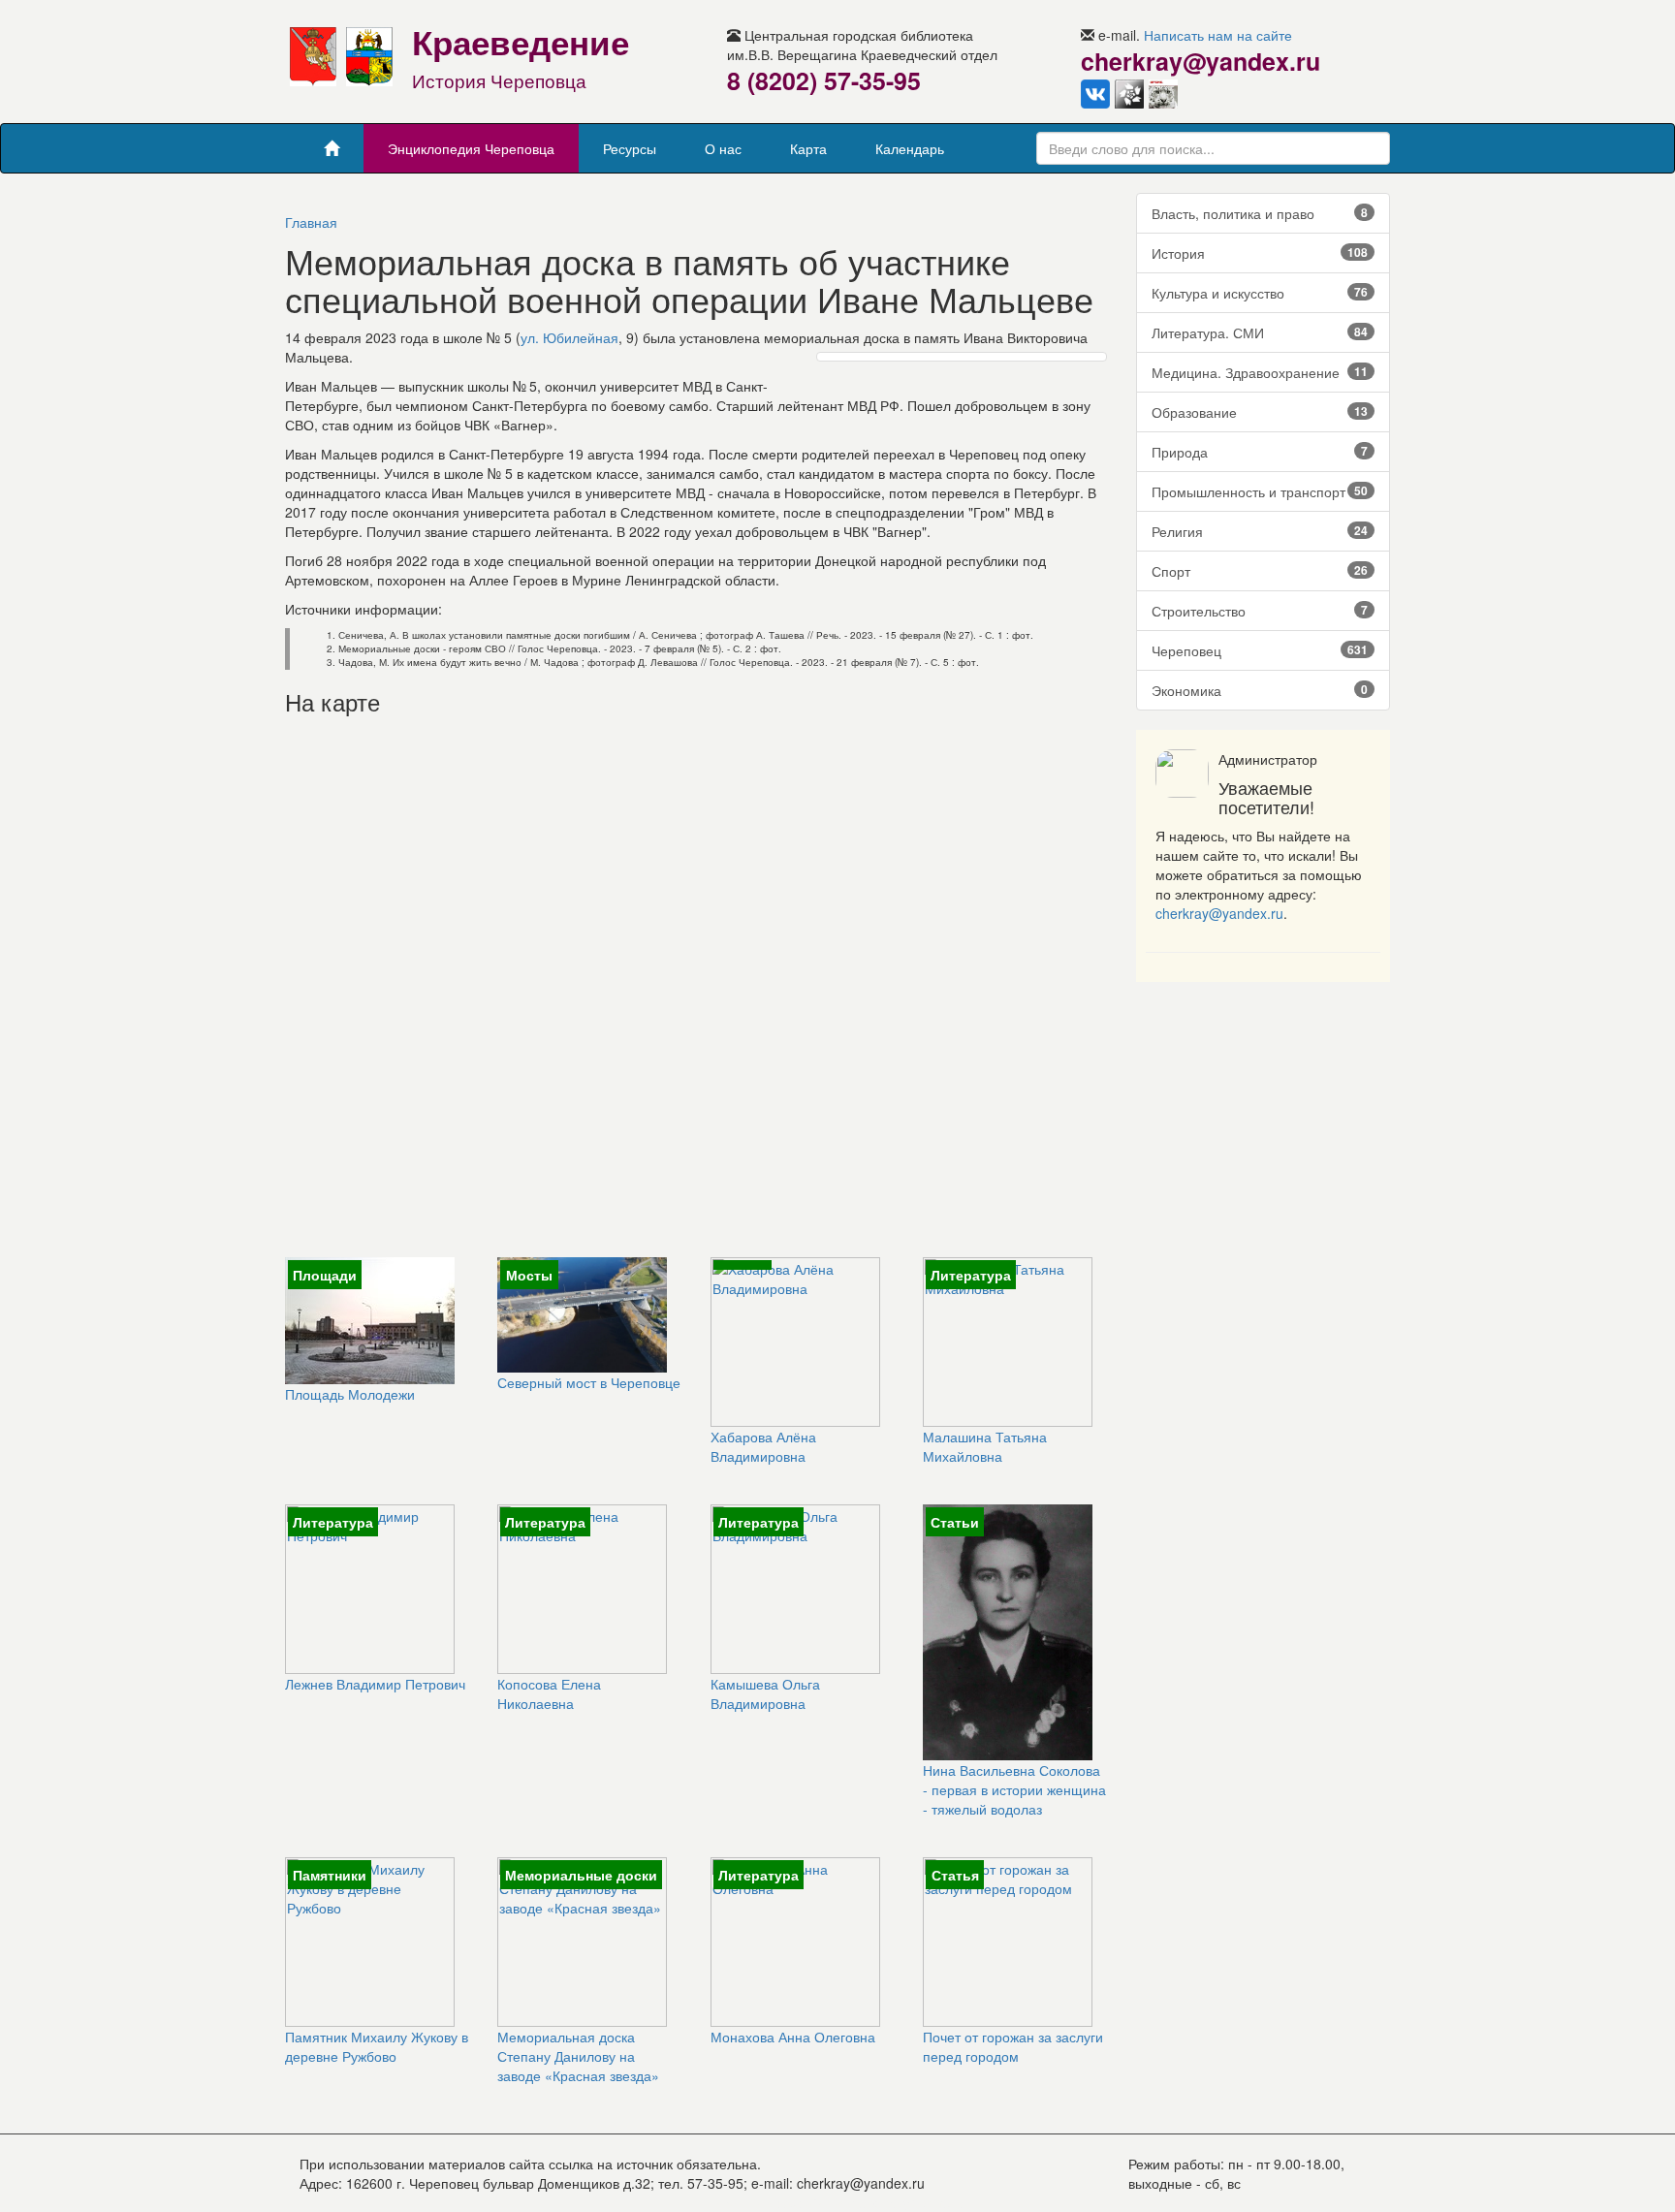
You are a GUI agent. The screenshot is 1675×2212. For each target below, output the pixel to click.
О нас (723, 148)
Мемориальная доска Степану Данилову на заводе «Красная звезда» (578, 2056)
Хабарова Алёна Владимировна (763, 1446)
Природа (1260, 452)
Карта (808, 148)
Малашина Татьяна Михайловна (985, 1446)
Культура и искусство (1260, 293)
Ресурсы (630, 148)
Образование (1260, 412)
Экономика (1260, 690)
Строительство (1260, 611)
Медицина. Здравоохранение (1260, 372)
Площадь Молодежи (350, 1394)
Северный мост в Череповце (589, 1382)
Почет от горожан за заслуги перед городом (1013, 2046)
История (1260, 253)
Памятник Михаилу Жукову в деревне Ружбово (377, 2046)
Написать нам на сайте (1218, 35)
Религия (1260, 531)
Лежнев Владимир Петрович (375, 1684)
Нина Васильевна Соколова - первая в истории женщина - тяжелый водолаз (1014, 1789)
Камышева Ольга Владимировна (765, 1693)
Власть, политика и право (1260, 213)
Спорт (1260, 571)
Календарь (910, 148)
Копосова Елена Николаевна (549, 1693)
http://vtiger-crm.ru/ (909, 2202)
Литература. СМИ (1260, 332)
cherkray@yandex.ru (1219, 913)
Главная (311, 222)
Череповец (1260, 650)
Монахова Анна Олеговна (793, 2037)
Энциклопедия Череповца (471, 148)
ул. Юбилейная (569, 337)
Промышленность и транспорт (1260, 491)
